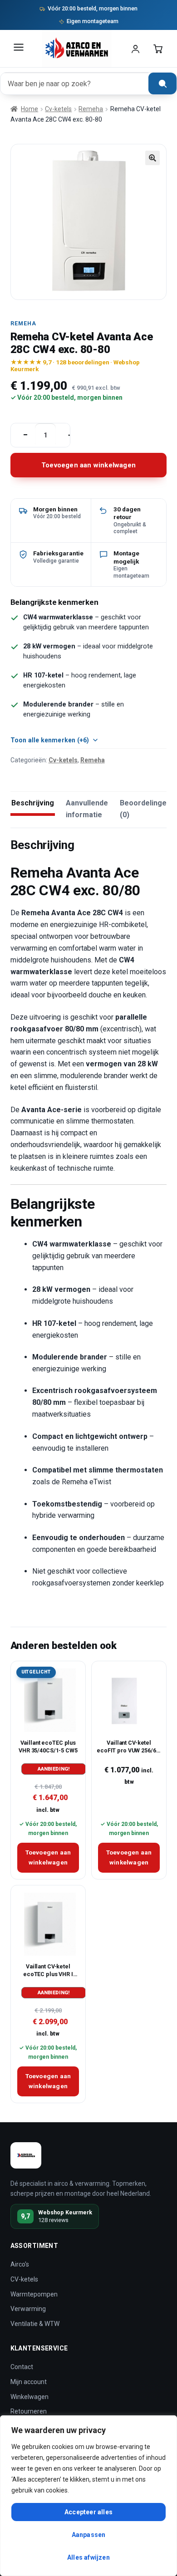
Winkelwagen (29, 2397)
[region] (88, 2496)
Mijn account (29, 2382)
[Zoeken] (162, 83)
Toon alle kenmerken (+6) (50, 740)
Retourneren (29, 2411)
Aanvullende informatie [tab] (87, 809)
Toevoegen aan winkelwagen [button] (48, 1857)
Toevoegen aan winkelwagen (88, 465)
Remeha (91, 109)
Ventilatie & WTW (35, 2324)
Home (29, 109)
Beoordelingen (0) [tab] (145, 809)
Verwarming (28, 2309)
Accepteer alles (88, 2512)
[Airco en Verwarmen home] (77, 49)
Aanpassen (89, 2535)
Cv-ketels (58, 109)
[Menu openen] (19, 49)
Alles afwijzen (88, 2557)
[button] (152, 158)
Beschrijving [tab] (33, 803)
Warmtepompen (34, 2294)
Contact (22, 2367)
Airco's (20, 2264)
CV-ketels (24, 2279)
